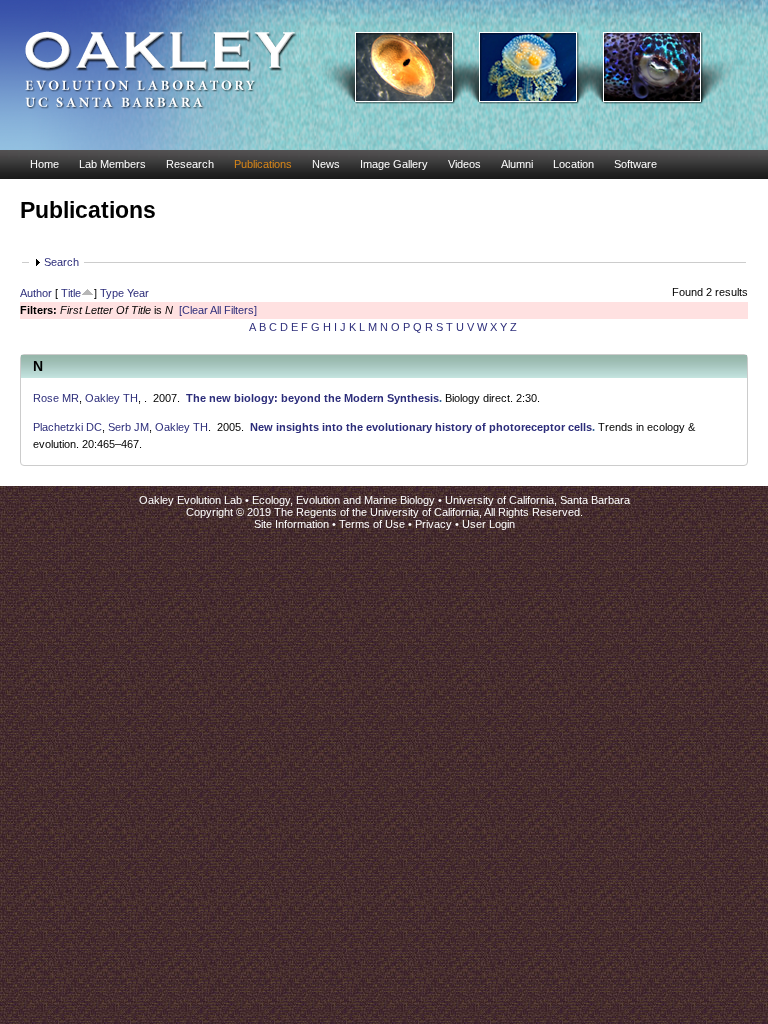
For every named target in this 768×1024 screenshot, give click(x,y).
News (326, 164)
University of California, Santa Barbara (537, 500)
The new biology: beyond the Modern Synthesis (312, 398)
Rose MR (56, 398)
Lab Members (112, 164)
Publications (263, 164)
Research (190, 164)
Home (44, 164)
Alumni (517, 164)
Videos (464, 164)
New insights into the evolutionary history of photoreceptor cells (421, 427)
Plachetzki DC (67, 427)
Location (573, 164)
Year (138, 293)
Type (112, 293)
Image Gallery (394, 164)
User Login (488, 524)
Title (71, 293)
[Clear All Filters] (218, 310)
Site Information (291, 524)
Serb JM (128, 427)
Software (635, 164)
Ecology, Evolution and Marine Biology (343, 500)
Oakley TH (111, 398)
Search (61, 262)
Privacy (433, 524)
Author (36, 293)
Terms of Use (372, 524)
